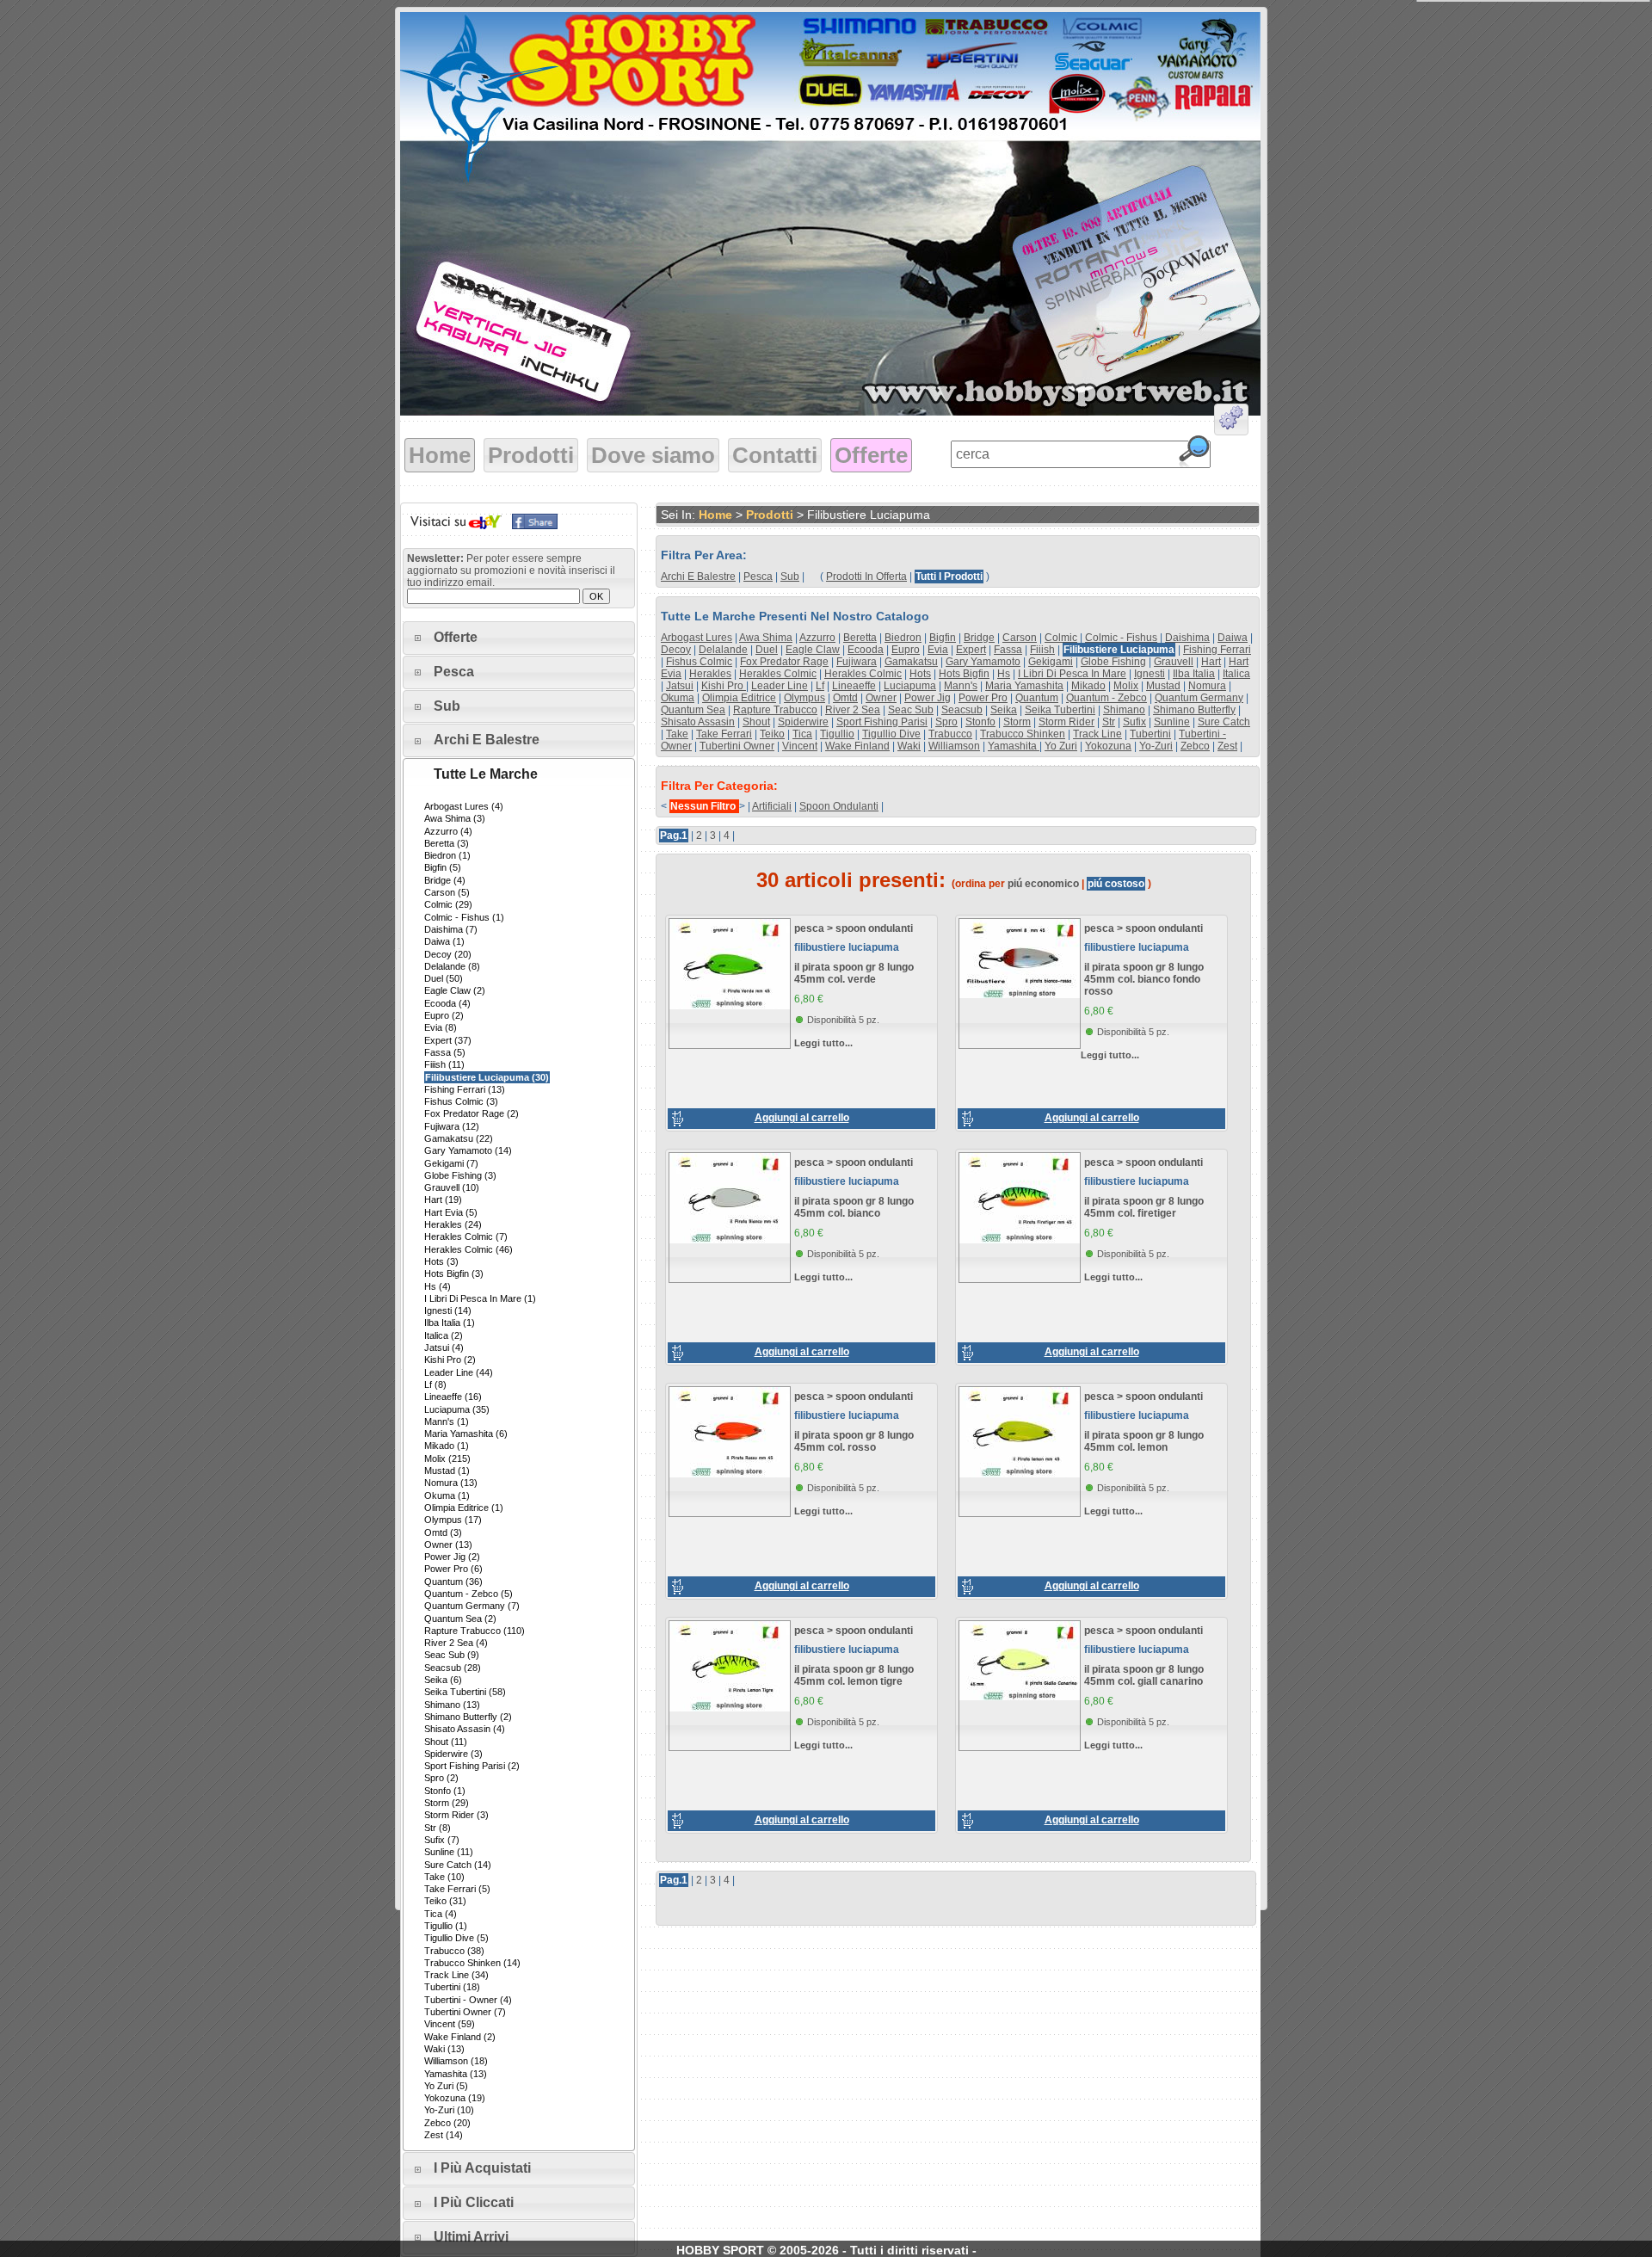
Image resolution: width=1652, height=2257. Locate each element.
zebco (1195, 746)
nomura (1207, 686)
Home (440, 455)
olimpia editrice (739, 698)
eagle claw (813, 650)
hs (1004, 674)
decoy (676, 650)
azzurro (817, 638)
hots (920, 674)
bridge (979, 638)
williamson (954, 746)
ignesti (1150, 674)
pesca (758, 577)
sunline (1172, 722)
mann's (961, 686)
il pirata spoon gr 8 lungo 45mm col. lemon (1144, 1441)
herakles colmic (778, 674)
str (1109, 722)
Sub (447, 706)
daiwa (1233, 638)
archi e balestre (698, 577)
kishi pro (724, 686)
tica (802, 734)
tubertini (1150, 734)
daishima (1187, 638)
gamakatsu (911, 662)
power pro (983, 698)
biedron (903, 638)
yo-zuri (1156, 746)
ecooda (866, 650)
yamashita (1014, 746)
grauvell (1174, 662)
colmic (1061, 638)
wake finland (857, 746)
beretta (860, 638)
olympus (804, 698)
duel (767, 650)
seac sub (911, 710)
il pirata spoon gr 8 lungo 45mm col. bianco (854, 1207)
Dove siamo (653, 455)
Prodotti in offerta (866, 577)
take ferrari (724, 734)
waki (909, 746)
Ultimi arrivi (471, 2237)
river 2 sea (853, 710)
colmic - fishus (1121, 638)
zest (1227, 746)
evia (938, 650)
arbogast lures (697, 638)
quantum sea (693, 710)
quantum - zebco (1106, 698)
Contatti (775, 455)
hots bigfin (964, 674)
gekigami (1051, 662)
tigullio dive (891, 734)
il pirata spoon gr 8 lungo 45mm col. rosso (854, 1441)
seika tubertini (1060, 710)
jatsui (680, 686)
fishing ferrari (1217, 650)
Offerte (871, 455)
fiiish (1042, 650)
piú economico (1043, 884)
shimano (1124, 710)
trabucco (950, 734)
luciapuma (910, 686)
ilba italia (1194, 674)
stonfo (980, 722)
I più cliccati (474, 2202)
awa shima (766, 638)
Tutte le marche (486, 774)
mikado (1088, 686)
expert (971, 650)
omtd (845, 698)
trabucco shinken (1023, 734)
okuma (678, 698)
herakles (710, 674)
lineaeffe (854, 686)
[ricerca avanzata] (1231, 422)
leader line (780, 686)
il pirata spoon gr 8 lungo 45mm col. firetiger (1144, 1207)
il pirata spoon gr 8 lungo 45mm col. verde (854, 973)
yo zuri (1061, 746)
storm (1017, 722)
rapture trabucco (775, 710)
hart (1211, 662)
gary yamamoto (983, 662)
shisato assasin (698, 722)
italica (1236, 674)
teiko (772, 734)
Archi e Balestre (487, 740)
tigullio (837, 734)
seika (1004, 710)
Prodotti (531, 455)
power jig (928, 698)
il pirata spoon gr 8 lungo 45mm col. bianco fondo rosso (1144, 979)
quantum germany (1199, 698)
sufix (1134, 722)
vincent (800, 746)
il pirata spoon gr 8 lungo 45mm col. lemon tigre (854, 1675)
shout (756, 722)
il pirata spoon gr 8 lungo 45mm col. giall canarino (1144, 1675)
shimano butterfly (1194, 710)
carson (1020, 638)
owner (881, 698)
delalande (723, 650)
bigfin (943, 638)
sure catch (1224, 722)
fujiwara (857, 662)
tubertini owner (737, 746)
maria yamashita (1024, 686)
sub (790, 577)
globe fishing (1113, 662)
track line (1097, 734)
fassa (1008, 650)
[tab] (519, 638)
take (677, 734)
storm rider (1066, 722)
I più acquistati (482, 2168)
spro (946, 722)
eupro (906, 650)
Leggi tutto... (823, 1043)
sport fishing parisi (882, 722)
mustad (1163, 686)
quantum (1037, 698)
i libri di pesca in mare (1072, 674)
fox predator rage (784, 662)
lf (820, 686)
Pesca (454, 672)
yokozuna (1108, 746)
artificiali (772, 806)
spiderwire (803, 722)
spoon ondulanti (839, 806)
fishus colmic (699, 662)
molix (1126, 686)
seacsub (962, 710)
